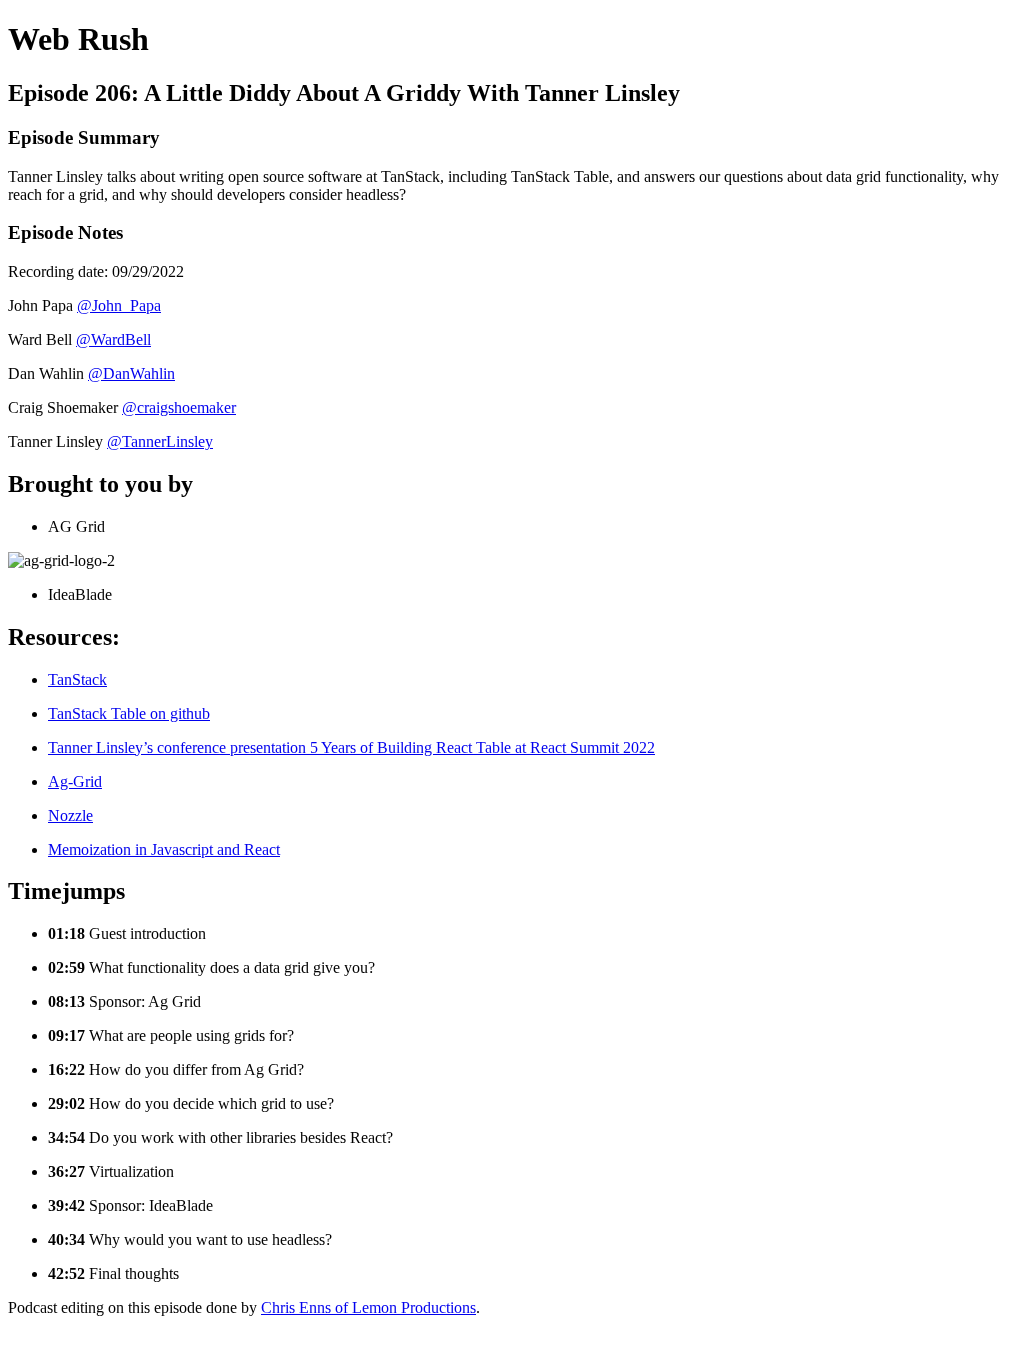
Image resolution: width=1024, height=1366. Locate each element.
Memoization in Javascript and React (164, 849)
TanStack (77, 679)
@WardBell (113, 339)
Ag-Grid (75, 781)
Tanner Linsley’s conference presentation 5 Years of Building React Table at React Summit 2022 (351, 747)
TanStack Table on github (129, 713)
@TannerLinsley (160, 441)
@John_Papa (119, 305)
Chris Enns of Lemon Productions (368, 1307)
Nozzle (70, 815)
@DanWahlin (131, 373)
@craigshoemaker (179, 407)
